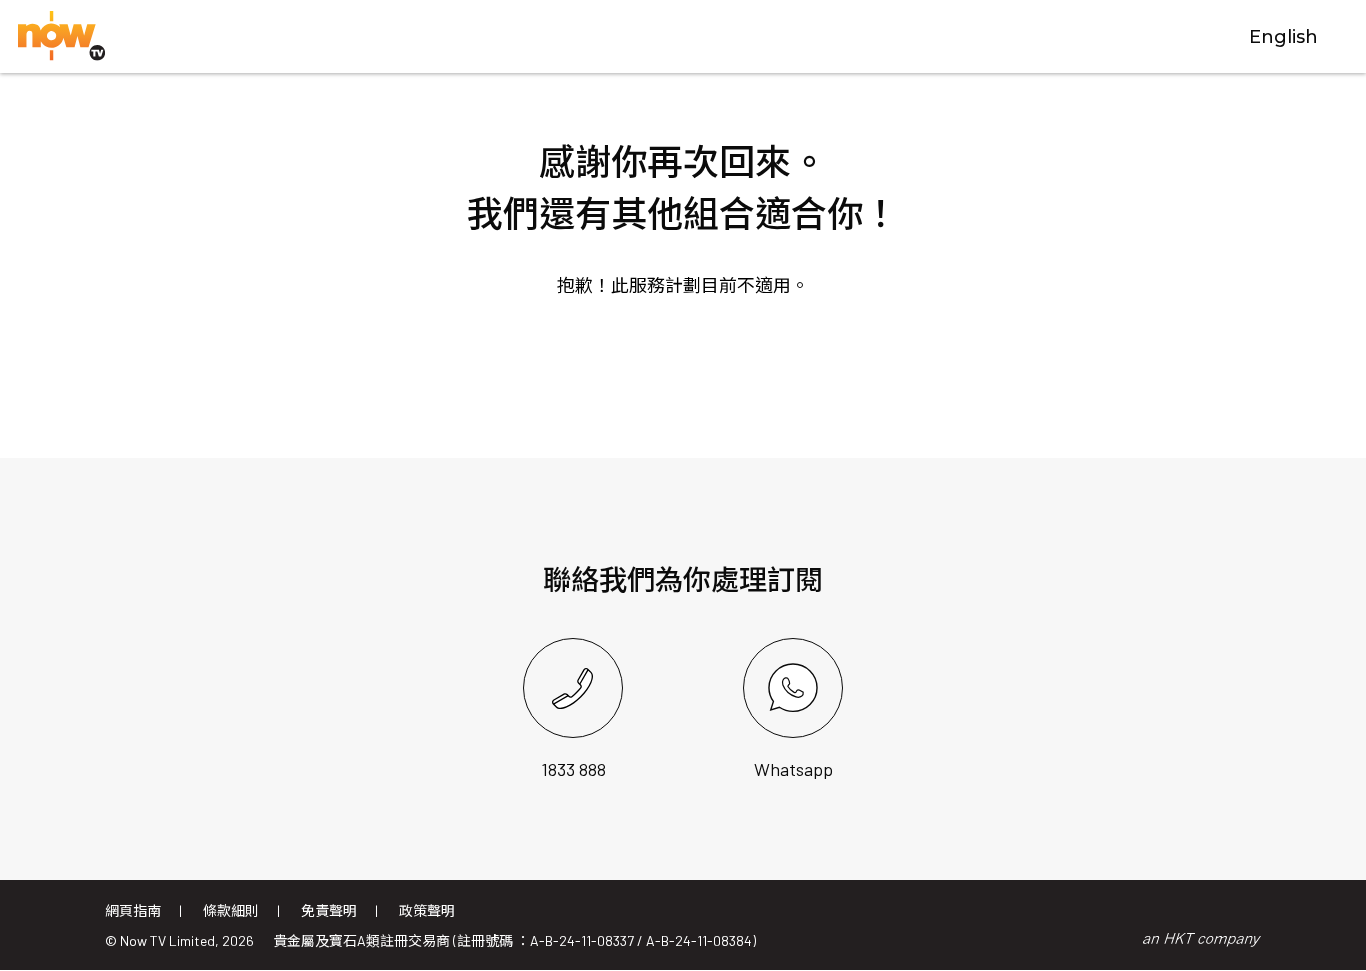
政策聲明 (427, 910)
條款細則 (231, 910)
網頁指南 (133, 910)
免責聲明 (329, 910)
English (1283, 37)
